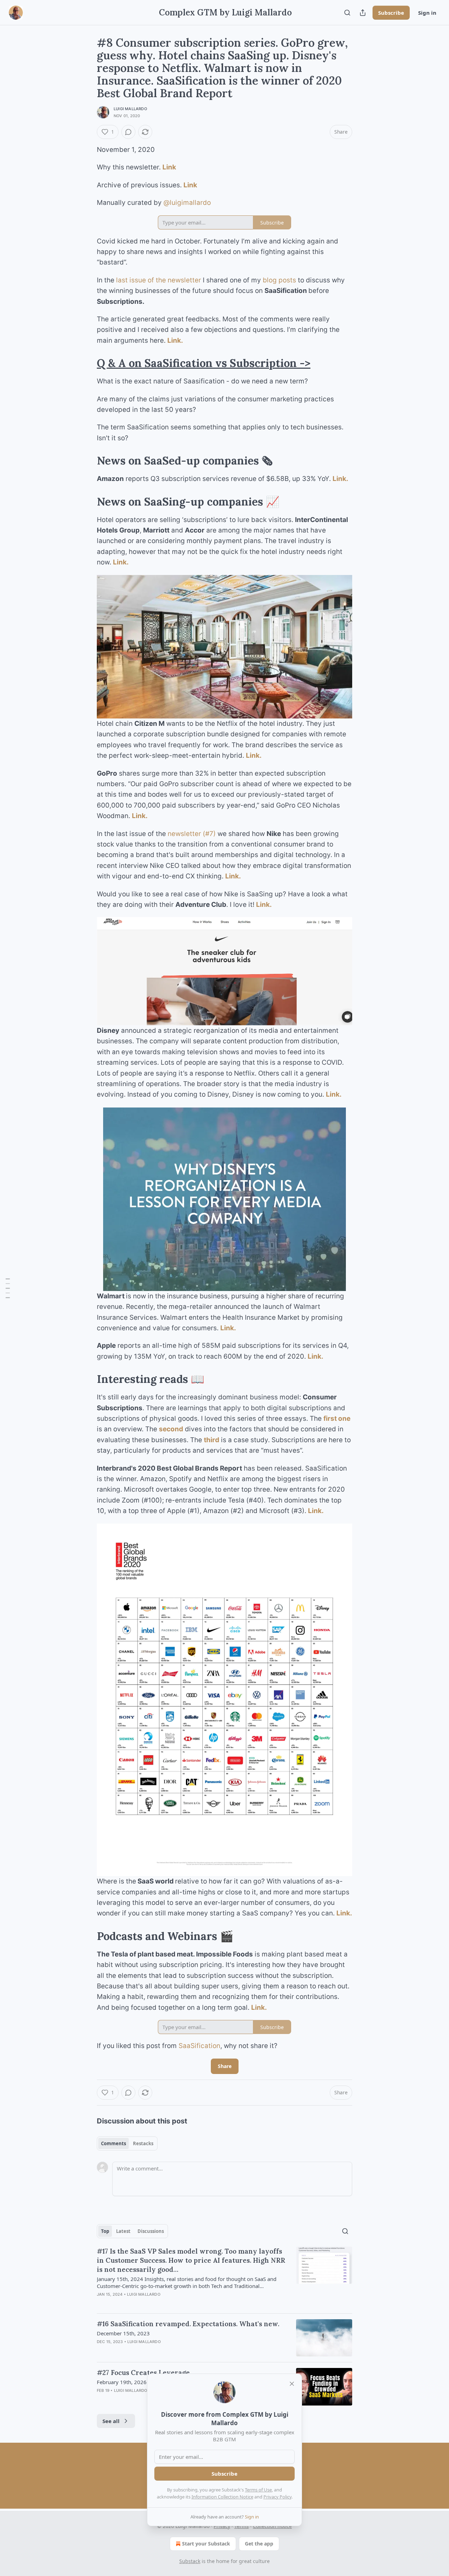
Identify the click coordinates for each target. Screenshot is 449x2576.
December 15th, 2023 (123, 2333)
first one (337, 1419)
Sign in (427, 13)
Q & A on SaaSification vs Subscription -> (204, 363)
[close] (292, 2384)
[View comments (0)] (128, 132)
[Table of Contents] (8, 1288)
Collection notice (272, 2526)
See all (111, 2421)
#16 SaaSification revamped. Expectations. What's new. (188, 2324)
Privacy (222, 2526)
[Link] (87, 363)
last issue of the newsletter (159, 280)
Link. (175, 340)
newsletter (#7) (192, 834)
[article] (224, 2277)
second (171, 1429)
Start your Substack (206, 2544)
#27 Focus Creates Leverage (143, 2373)
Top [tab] (105, 2231)
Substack (190, 2561)
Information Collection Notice (222, 2497)
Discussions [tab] (151, 2231)
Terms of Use (258, 2490)
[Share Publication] (363, 13)
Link (169, 167)
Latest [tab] (123, 2231)
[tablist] (127, 2143)
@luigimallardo (187, 203)
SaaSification (199, 2046)
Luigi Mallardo (130, 109)
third (212, 1440)
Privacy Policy (277, 2497)
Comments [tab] (113, 2143)
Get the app (259, 2544)
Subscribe (391, 13)
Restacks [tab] (143, 2143)
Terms (242, 2526)
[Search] (347, 13)
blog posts (279, 280)
